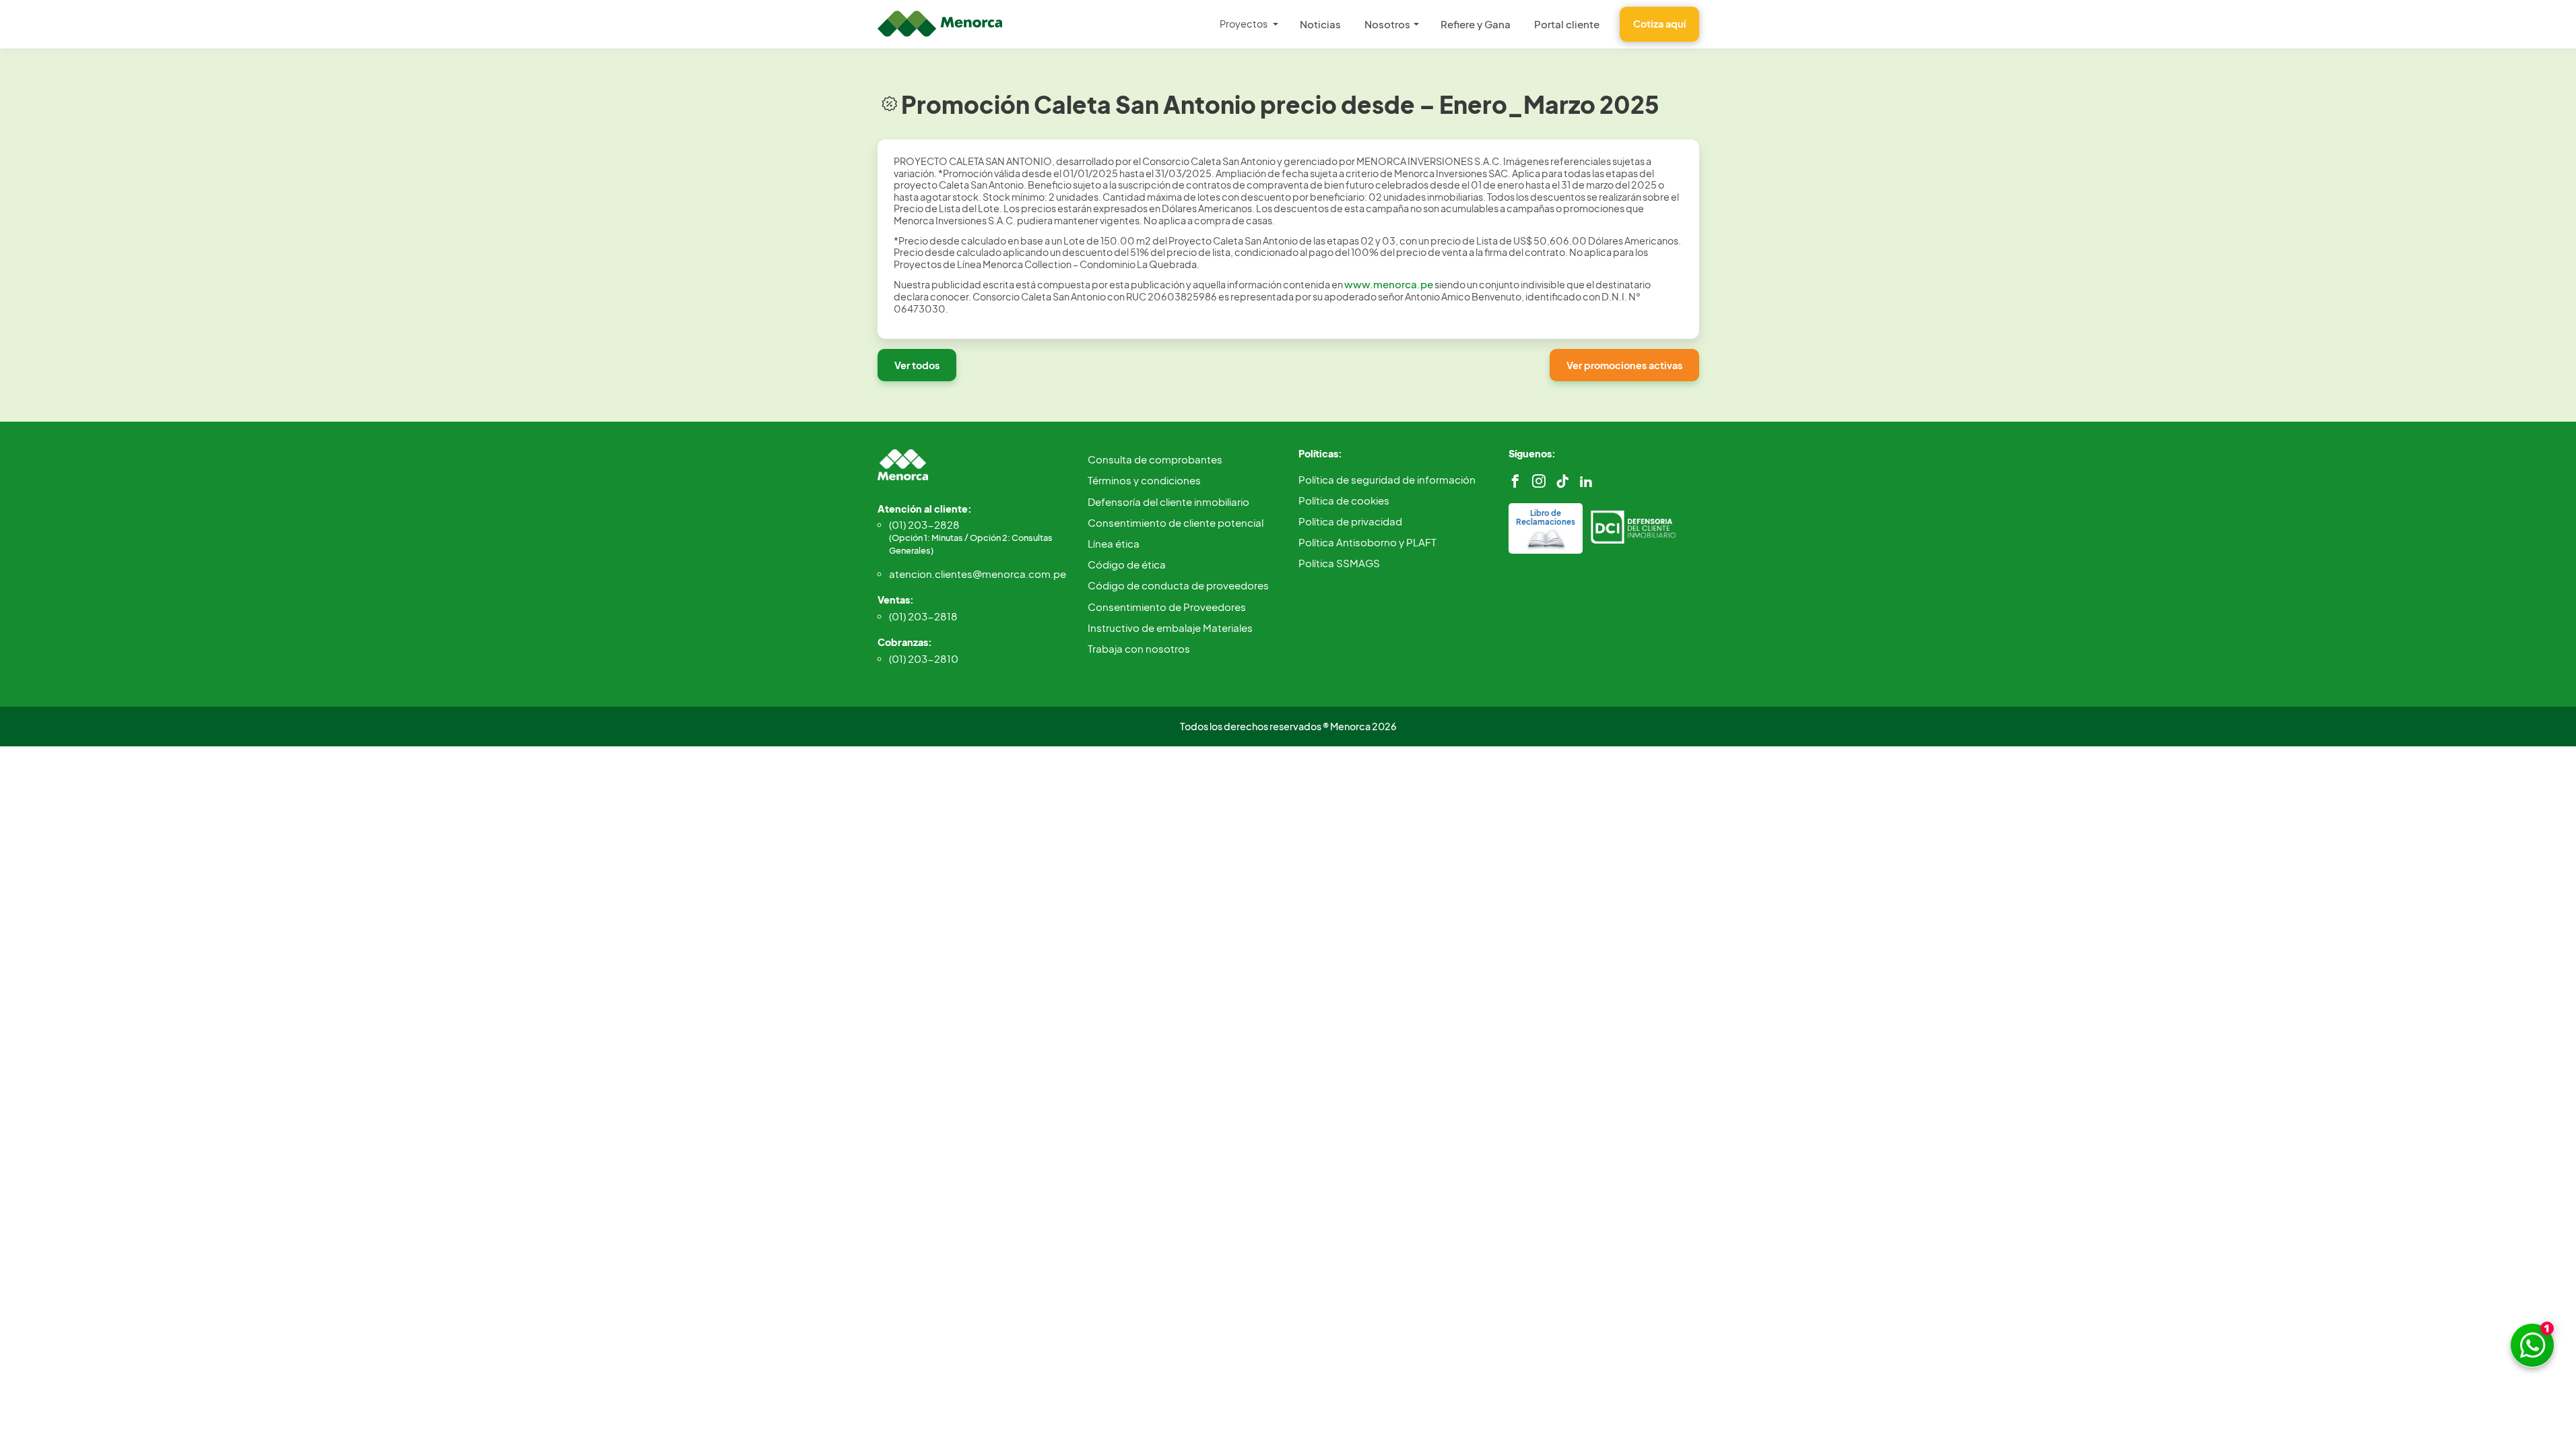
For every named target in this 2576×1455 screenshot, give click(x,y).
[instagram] (1539, 481)
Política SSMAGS (1339, 563)
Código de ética (1127, 564)
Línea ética (1114, 543)
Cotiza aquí (1659, 24)
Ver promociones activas (1624, 365)
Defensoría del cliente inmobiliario (1168, 502)
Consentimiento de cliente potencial (1176, 522)
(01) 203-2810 (924, 658)
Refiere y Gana (1476, 24)
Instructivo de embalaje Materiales (1170, 627)
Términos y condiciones (1144, 480)
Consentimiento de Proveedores (1167, 607)
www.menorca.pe (1389, 284)
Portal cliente (1567, 24)
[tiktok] (1562, 481)
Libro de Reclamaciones (1546, 517)
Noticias (1320, 24)
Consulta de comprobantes (1155, 459)
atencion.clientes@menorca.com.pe (978, 574)
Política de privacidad (1350, 521)
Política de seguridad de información (1387, 479)
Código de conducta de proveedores (1178, 585)
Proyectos (1244, 24)
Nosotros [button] (1387, 24)
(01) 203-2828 (971, 537)
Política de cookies (1344, 500)
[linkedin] (1586, 481)
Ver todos (917, 365)
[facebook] (1515, 481)
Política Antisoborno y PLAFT (1367, 542)
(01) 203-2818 (923, 616)
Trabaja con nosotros (1139, 648)
